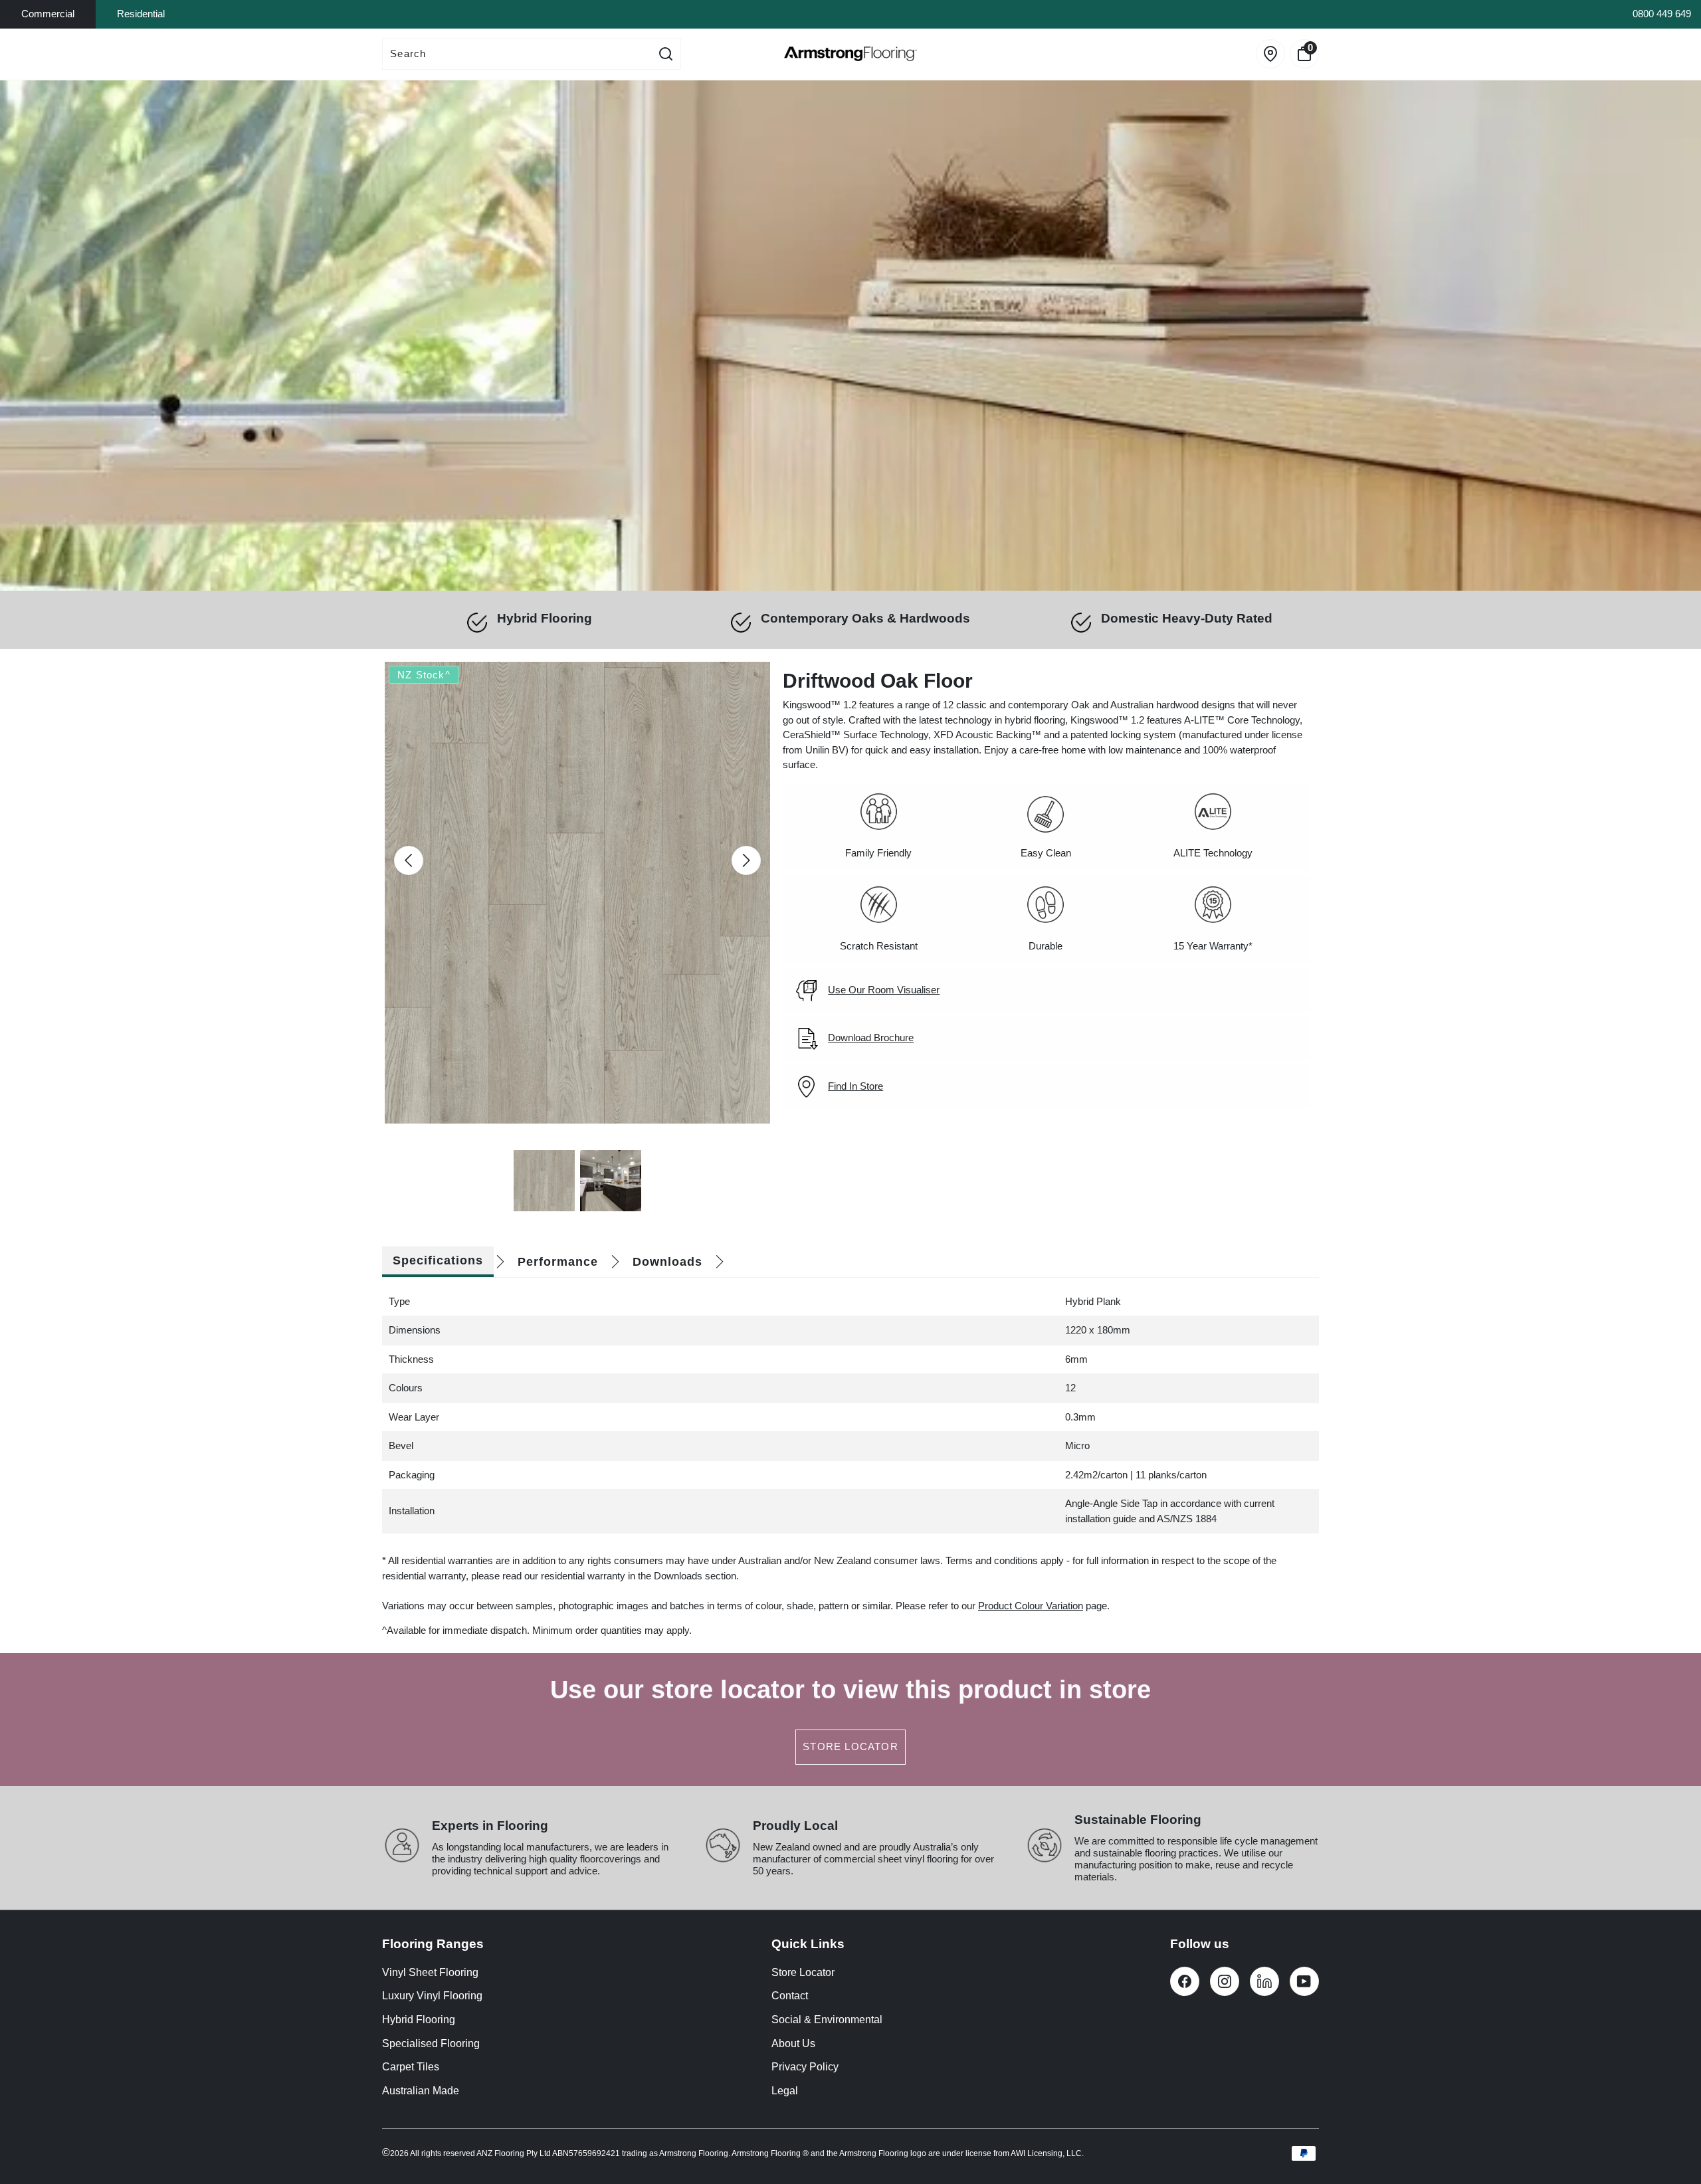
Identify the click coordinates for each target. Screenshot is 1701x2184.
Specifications (438, 1260)
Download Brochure (871, 1038)
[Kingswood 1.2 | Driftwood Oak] (577, 893)
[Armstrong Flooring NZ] (850, 54)
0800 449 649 (1662, 14)
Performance (558, 1262)
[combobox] (517, 54)
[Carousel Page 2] (611, 1181)
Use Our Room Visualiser (884, 990)
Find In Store (855, 1086)
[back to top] (1671, 2124)
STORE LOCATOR (850, 1746)
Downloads (667, 1262)
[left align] (409, 860)
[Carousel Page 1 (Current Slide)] (544, 1181)
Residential (141, 14)
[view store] (1270, 54)
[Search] (666, 54)
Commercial (48, 14)
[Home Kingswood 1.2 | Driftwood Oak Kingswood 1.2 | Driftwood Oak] (850, 336)
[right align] (746, 860)
